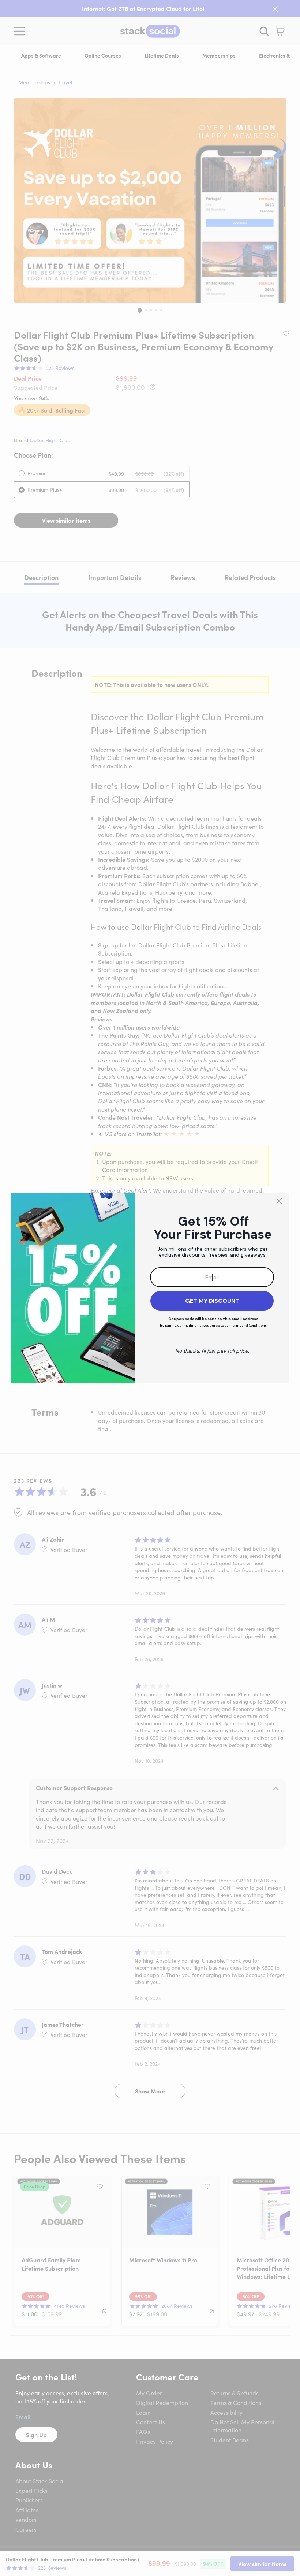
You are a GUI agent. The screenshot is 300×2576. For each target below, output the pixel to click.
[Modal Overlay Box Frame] (150, 1288)
